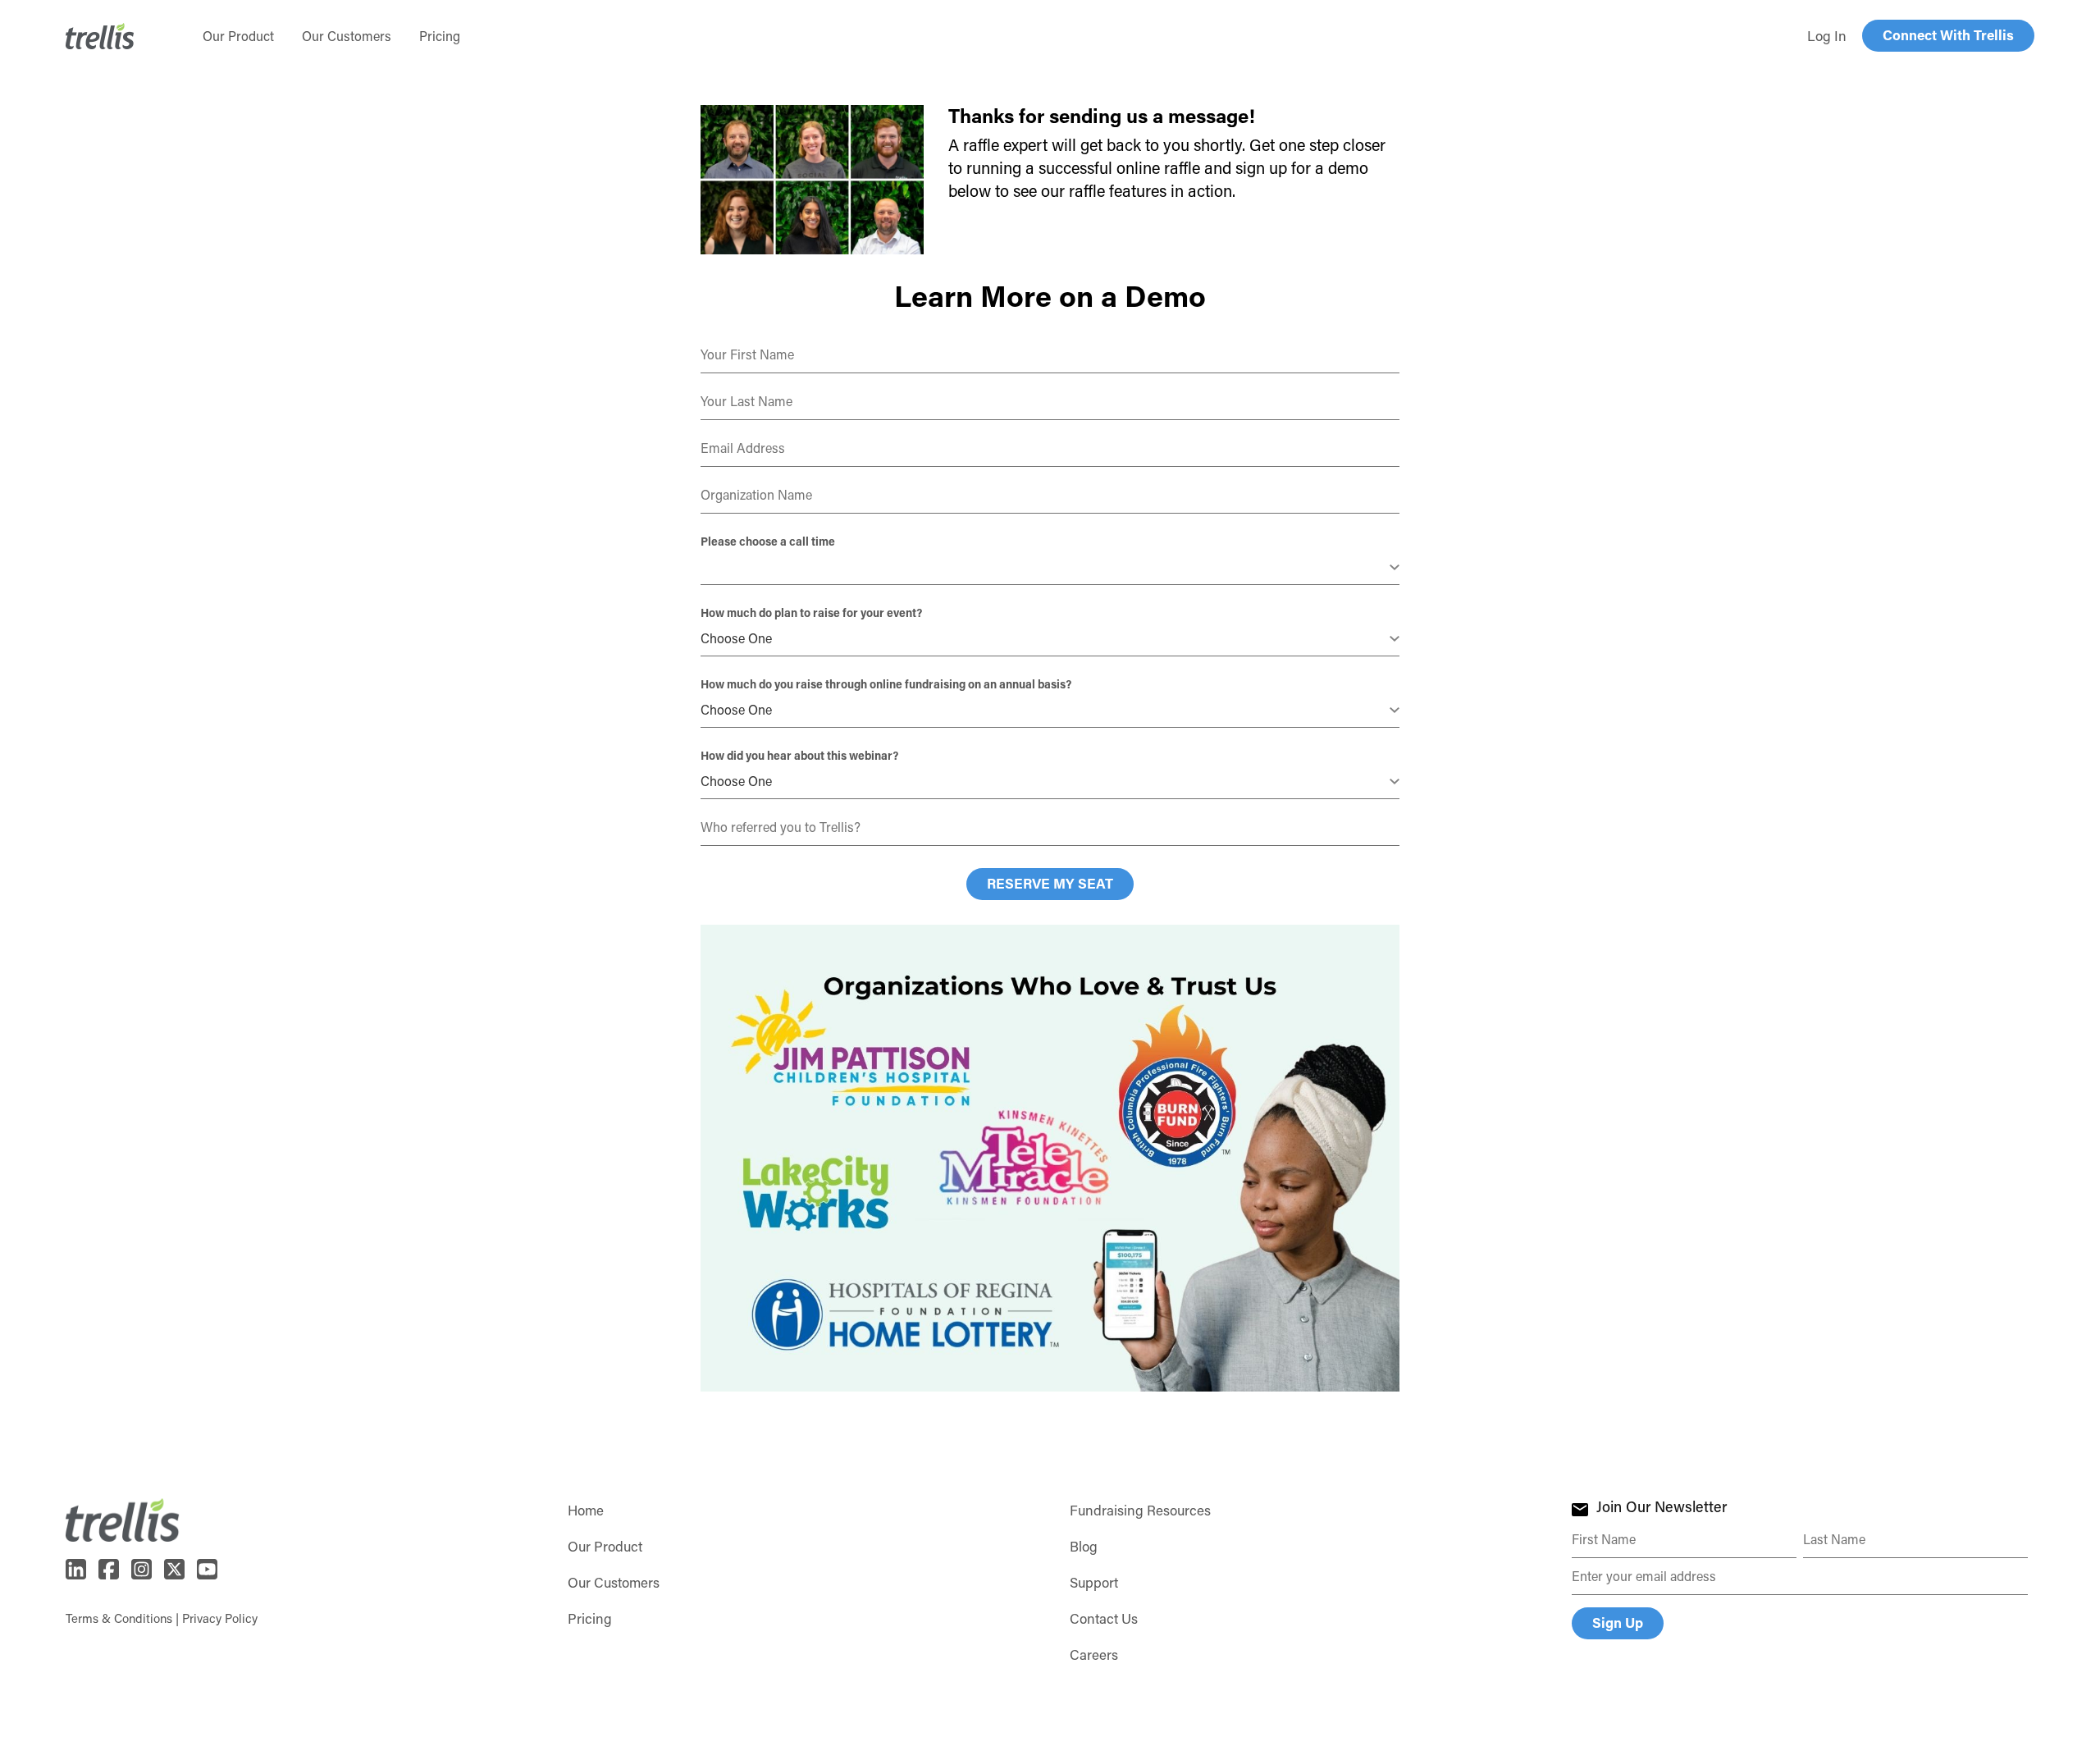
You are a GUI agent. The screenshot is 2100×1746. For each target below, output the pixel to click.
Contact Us (1104, 1618)
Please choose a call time (768, 541)
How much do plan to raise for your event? (811, 612)
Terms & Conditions (119, 1618)
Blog (1084, 1546)
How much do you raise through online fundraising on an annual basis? (886, 684)
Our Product (605, 1546)
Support (1094, 1582)
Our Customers (614, 1582)
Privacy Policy (220, 1618)
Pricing (590, 1618)
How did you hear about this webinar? (799, 755)
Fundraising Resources (1140, 1510)
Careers (1094, 1654)
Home (586, 1510)
